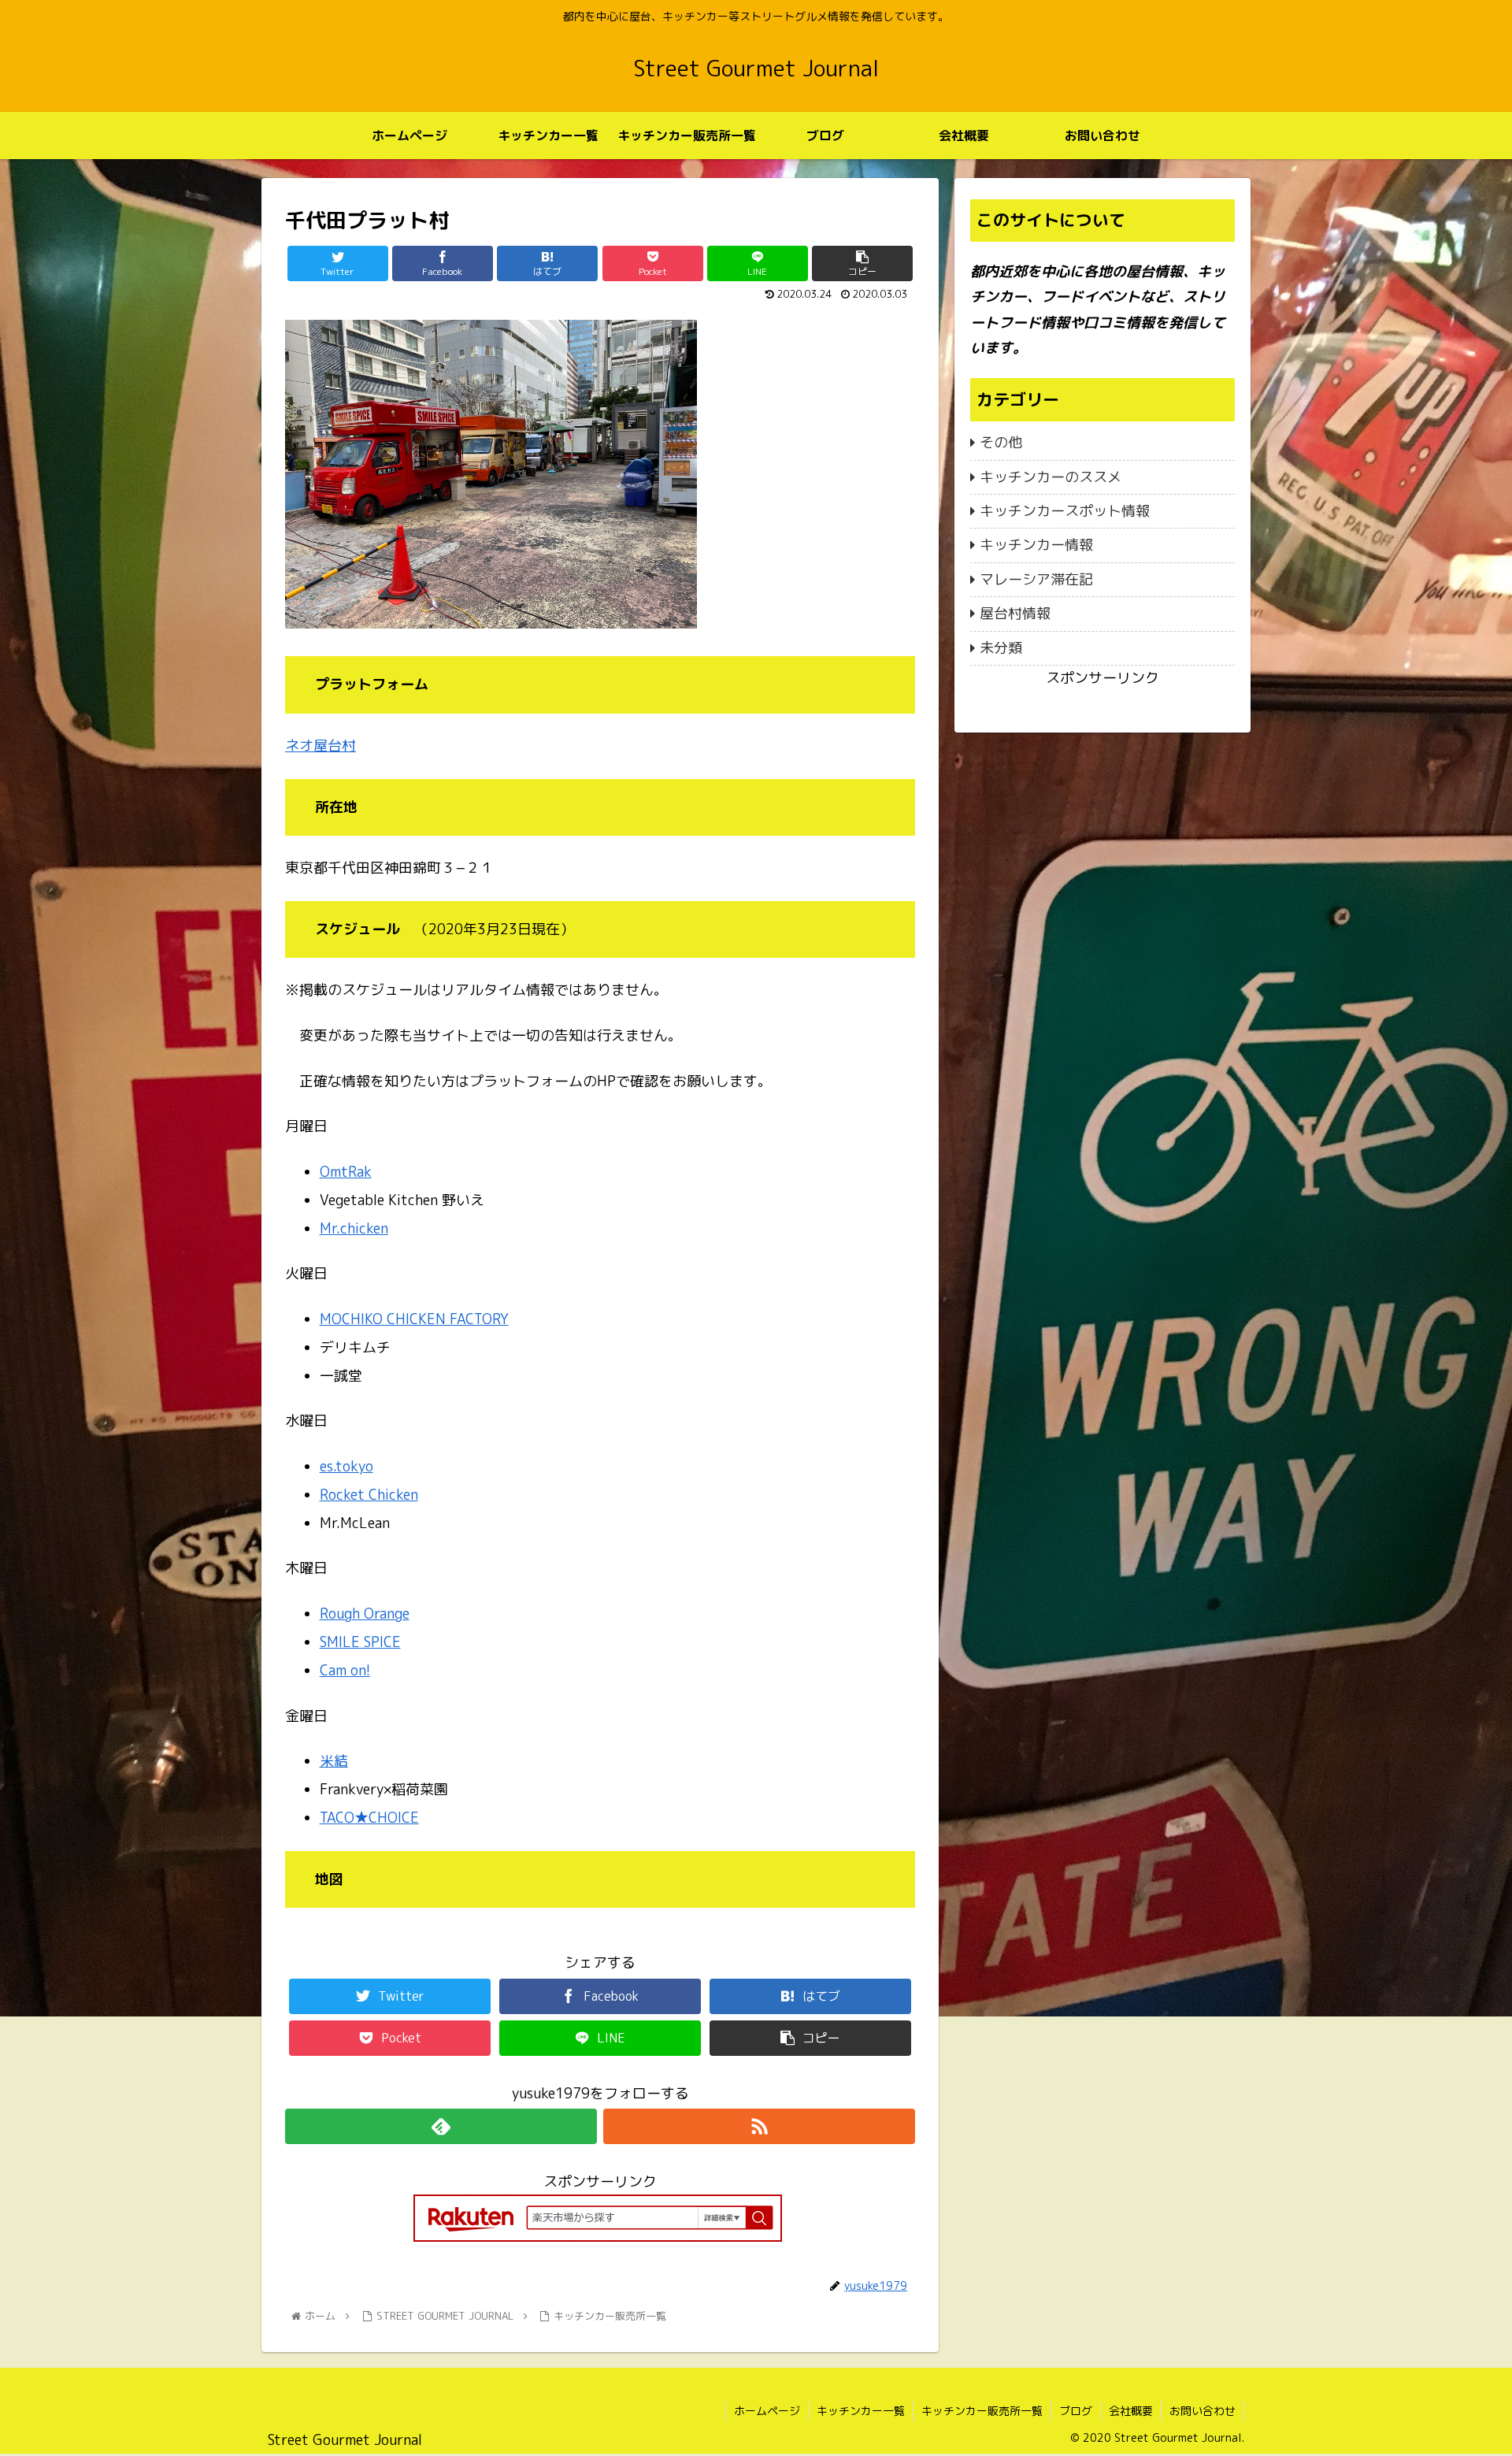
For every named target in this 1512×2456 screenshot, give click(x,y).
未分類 (1001, 648)
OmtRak (346, 1172)
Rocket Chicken (369, 1495)
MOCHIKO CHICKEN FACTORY (414, 1319)
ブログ (1076, 2411)
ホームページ (767, 2411)
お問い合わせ (1203, 2411)
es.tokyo (346, 1466)
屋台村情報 (1015, 613)
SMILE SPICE (360, 1642)
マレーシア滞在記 (1036, 579)
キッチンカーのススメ (1051, 477)
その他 (1001, 442)
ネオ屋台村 (321, 746)
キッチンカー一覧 (861, 2411)
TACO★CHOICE (369, 1818)
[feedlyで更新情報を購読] (441, 2126)
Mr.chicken (354, 1228)
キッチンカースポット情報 (1065, 511)
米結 (334, 1761)
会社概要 (1131, 2411)
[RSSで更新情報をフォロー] (759, 2126)
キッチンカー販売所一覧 (982, 2411)
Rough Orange (365, 1614)
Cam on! (345, 1670)
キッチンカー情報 (1036, 545)
